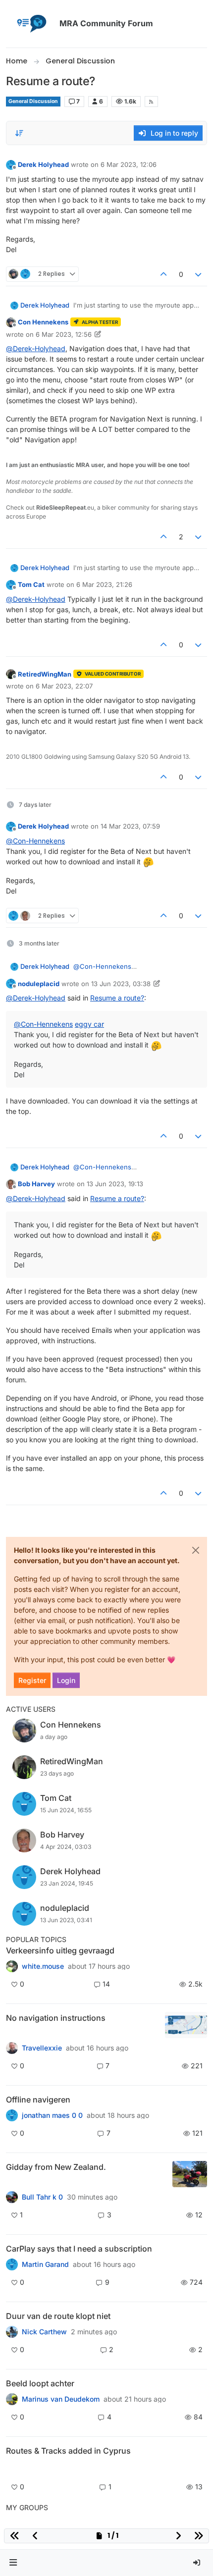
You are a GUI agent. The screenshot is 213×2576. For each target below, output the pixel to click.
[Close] (196, 1550)
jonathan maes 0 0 (52, 2115)
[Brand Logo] (31, 24)
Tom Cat (31, 584)
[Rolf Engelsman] (12, 2332)
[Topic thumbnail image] (186, 2025)
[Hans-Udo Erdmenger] (12, 2048)
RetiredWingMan (45, 674)
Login (66, 1680)
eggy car (89, 1024)
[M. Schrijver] (12, 1966)
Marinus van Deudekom (61, 2399)
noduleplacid (39, 984)
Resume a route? (117, 998)
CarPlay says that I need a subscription (79, 2249)
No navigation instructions (56, 2018)
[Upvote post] (163, 274)
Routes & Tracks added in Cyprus (68, 2451)
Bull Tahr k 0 (42, 2197)
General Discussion (33, 101)
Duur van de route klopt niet (58, 2316)
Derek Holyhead (43, 164)
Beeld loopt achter (40, 2383)
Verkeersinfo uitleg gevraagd (60, 1950)
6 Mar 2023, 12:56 (64, 334)
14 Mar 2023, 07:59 (130, 826)
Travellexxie (42, 2048)
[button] (13, 2563)
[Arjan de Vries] (12, 2399)
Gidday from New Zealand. (56, 2167)
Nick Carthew (44, 2332)
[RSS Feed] (151, 102)
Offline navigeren (38, 2100)
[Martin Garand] (12, 2264)
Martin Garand (45, 2264)
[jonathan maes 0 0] (12, 2115)
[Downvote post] (199, 274)
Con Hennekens (43, 322)
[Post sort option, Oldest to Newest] (19, 133)
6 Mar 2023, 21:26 (104, 584)
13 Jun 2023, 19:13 (115, 1184)
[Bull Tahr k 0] (12, 2197)
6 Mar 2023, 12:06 (129, 164)
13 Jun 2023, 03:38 (121, 984)
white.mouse (43, 1966)
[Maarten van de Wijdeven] (12, 2468)
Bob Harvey (36, 1184)
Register (32, 1680)
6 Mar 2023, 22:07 (64, 686)
